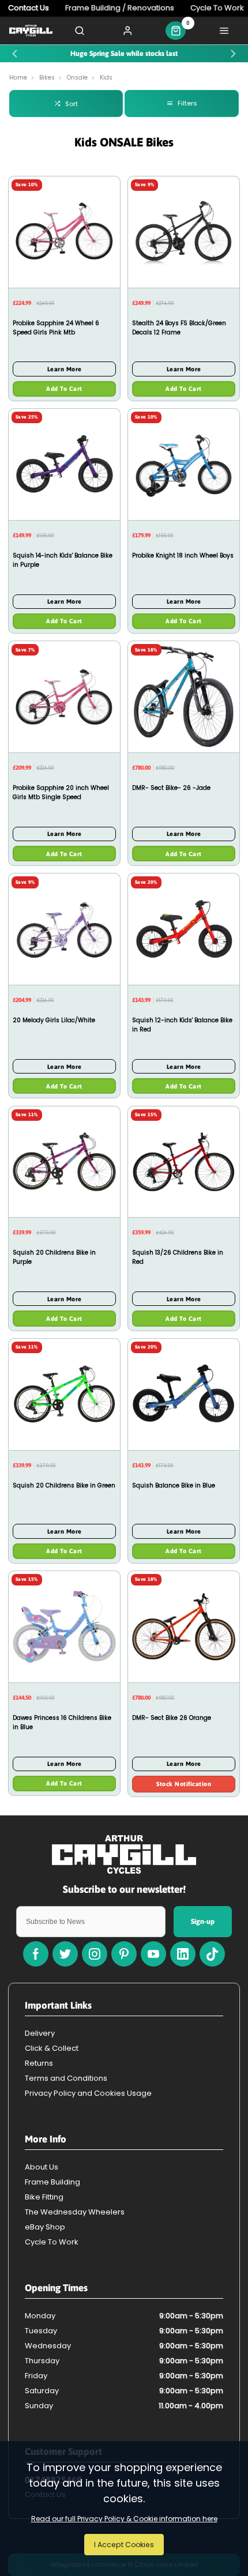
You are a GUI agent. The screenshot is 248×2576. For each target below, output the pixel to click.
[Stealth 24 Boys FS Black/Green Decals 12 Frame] (184, 232)
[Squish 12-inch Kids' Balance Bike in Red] (184, 929)
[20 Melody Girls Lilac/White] (64, 929)
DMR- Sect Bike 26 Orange (172, 1718)
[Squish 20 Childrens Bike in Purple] (64, 1162)
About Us (42, 2167)
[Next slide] (233, 54)
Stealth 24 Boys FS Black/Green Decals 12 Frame (179, 328)
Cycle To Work (52, 2242)
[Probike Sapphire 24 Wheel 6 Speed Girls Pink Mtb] (64, 232)
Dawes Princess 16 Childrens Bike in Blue (62, 1722)
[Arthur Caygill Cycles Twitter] (65, 1954)
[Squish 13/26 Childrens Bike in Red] (184, 1162)
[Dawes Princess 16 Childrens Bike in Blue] (64, 1626)
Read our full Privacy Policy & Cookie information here (124, 2519)
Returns (39, 2063)
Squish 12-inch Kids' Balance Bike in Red (182, 1025)
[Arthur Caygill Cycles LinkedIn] (183, 1954)
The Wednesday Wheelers (75, 2212)
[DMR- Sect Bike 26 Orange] (184, 1626)
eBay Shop (45, 2227)
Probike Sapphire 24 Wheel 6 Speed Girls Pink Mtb (56, 328)
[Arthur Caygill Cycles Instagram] (95, 1954)
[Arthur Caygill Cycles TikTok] (212, 1954)
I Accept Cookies (124, 2545)
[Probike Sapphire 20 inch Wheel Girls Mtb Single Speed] (64, 696)
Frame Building (52, 2182)
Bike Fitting (44, 2197)
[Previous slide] (15, 54)
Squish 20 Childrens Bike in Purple (54, 1257)
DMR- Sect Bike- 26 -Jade (171, 788)
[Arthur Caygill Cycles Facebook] (36, 1954)
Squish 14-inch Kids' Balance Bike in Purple (63, 560)
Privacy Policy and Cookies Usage (88, 2093)
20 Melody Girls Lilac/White (54, 1020)
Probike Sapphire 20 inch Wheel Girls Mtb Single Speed (61, 792)
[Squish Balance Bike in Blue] (184, 1394)
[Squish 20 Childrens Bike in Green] (64, 1394)
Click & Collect (52, 2048)
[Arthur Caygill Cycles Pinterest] (124, 1954)
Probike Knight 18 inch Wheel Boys (183, 556)
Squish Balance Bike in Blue (174, 1485)
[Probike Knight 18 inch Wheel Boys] (184, 464)
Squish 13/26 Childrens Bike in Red (178, 1257)
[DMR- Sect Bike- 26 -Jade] (184, 696)
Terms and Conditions (66, 2078)
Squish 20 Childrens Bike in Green (64, 1485)
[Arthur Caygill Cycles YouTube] (153, 1954)
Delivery (40, 2033)
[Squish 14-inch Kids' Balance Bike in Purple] (64, 464)
